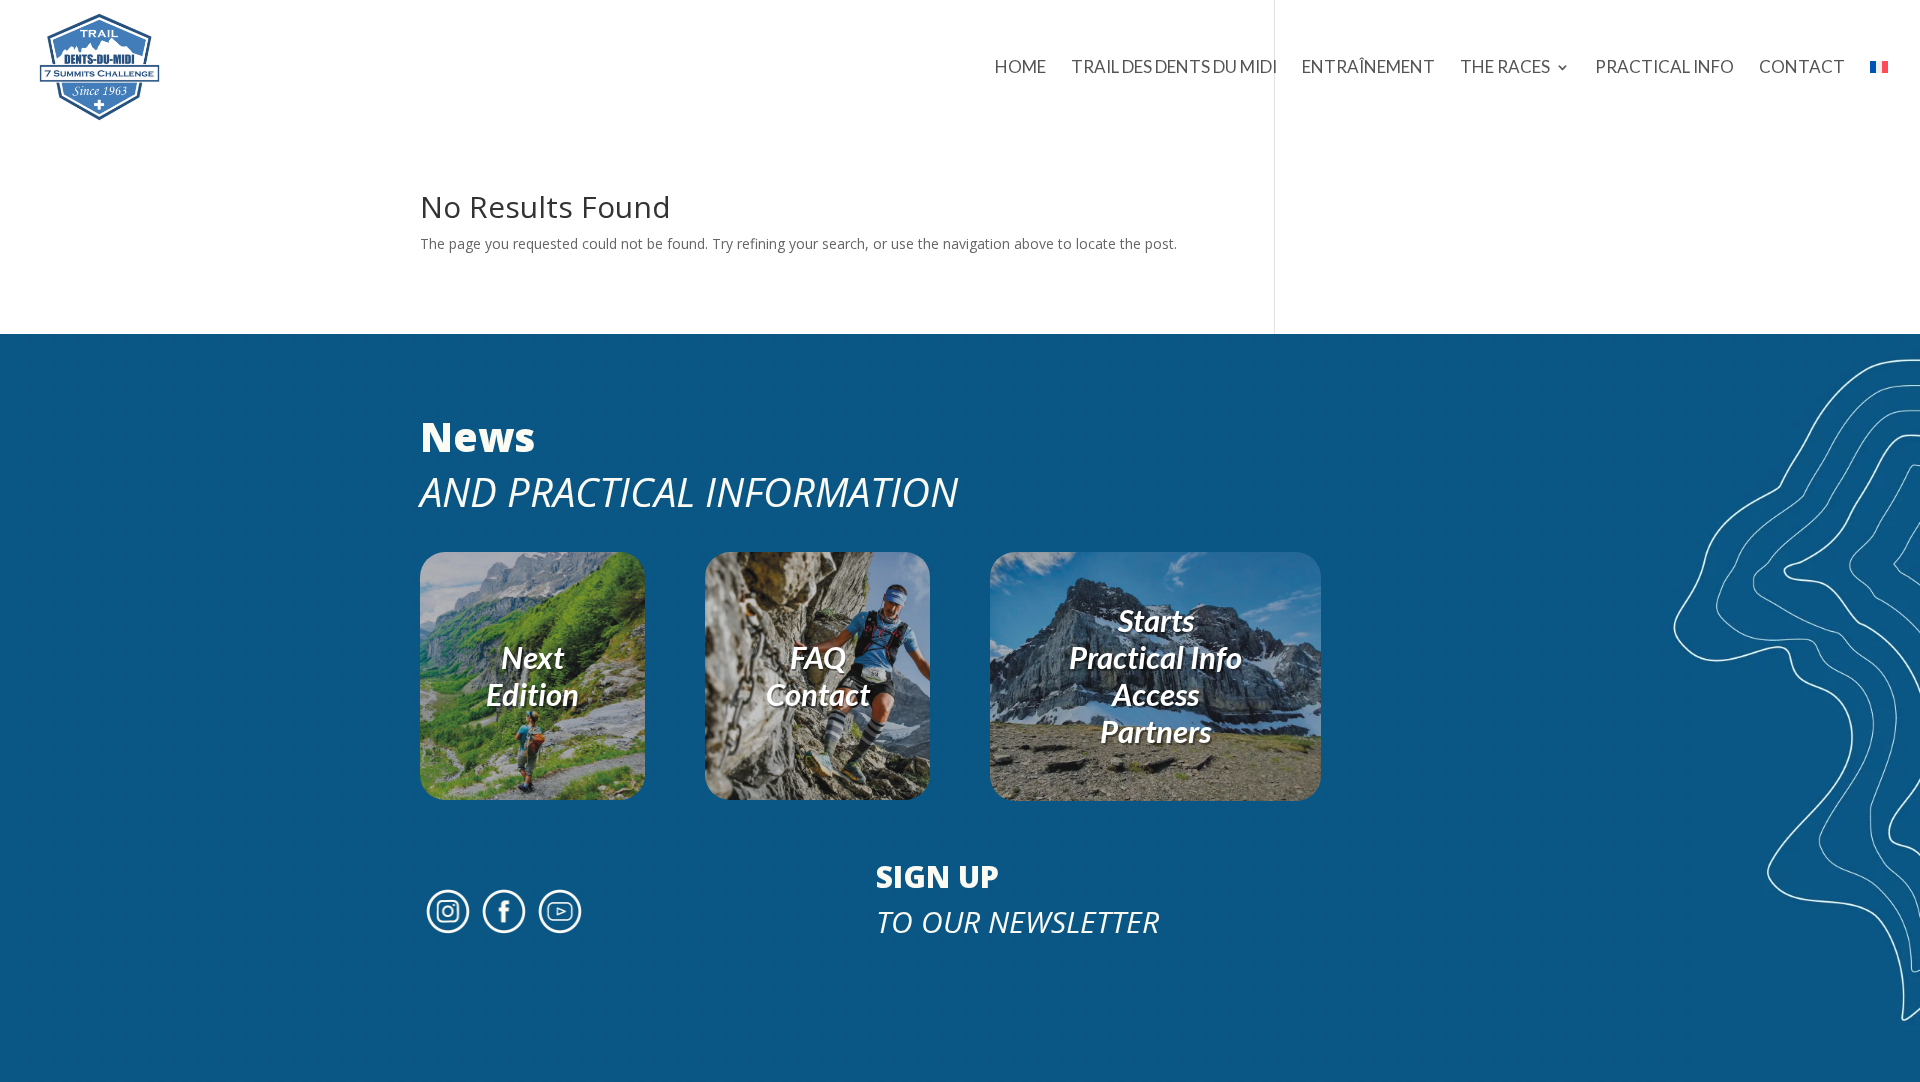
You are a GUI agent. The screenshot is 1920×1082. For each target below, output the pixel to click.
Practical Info (1664, 68)
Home (1020, 68)
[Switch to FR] (1879, 97)
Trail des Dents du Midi (1174, 68)
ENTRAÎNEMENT (1368, 68)
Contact (1802, 68)
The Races (1505, 68)
